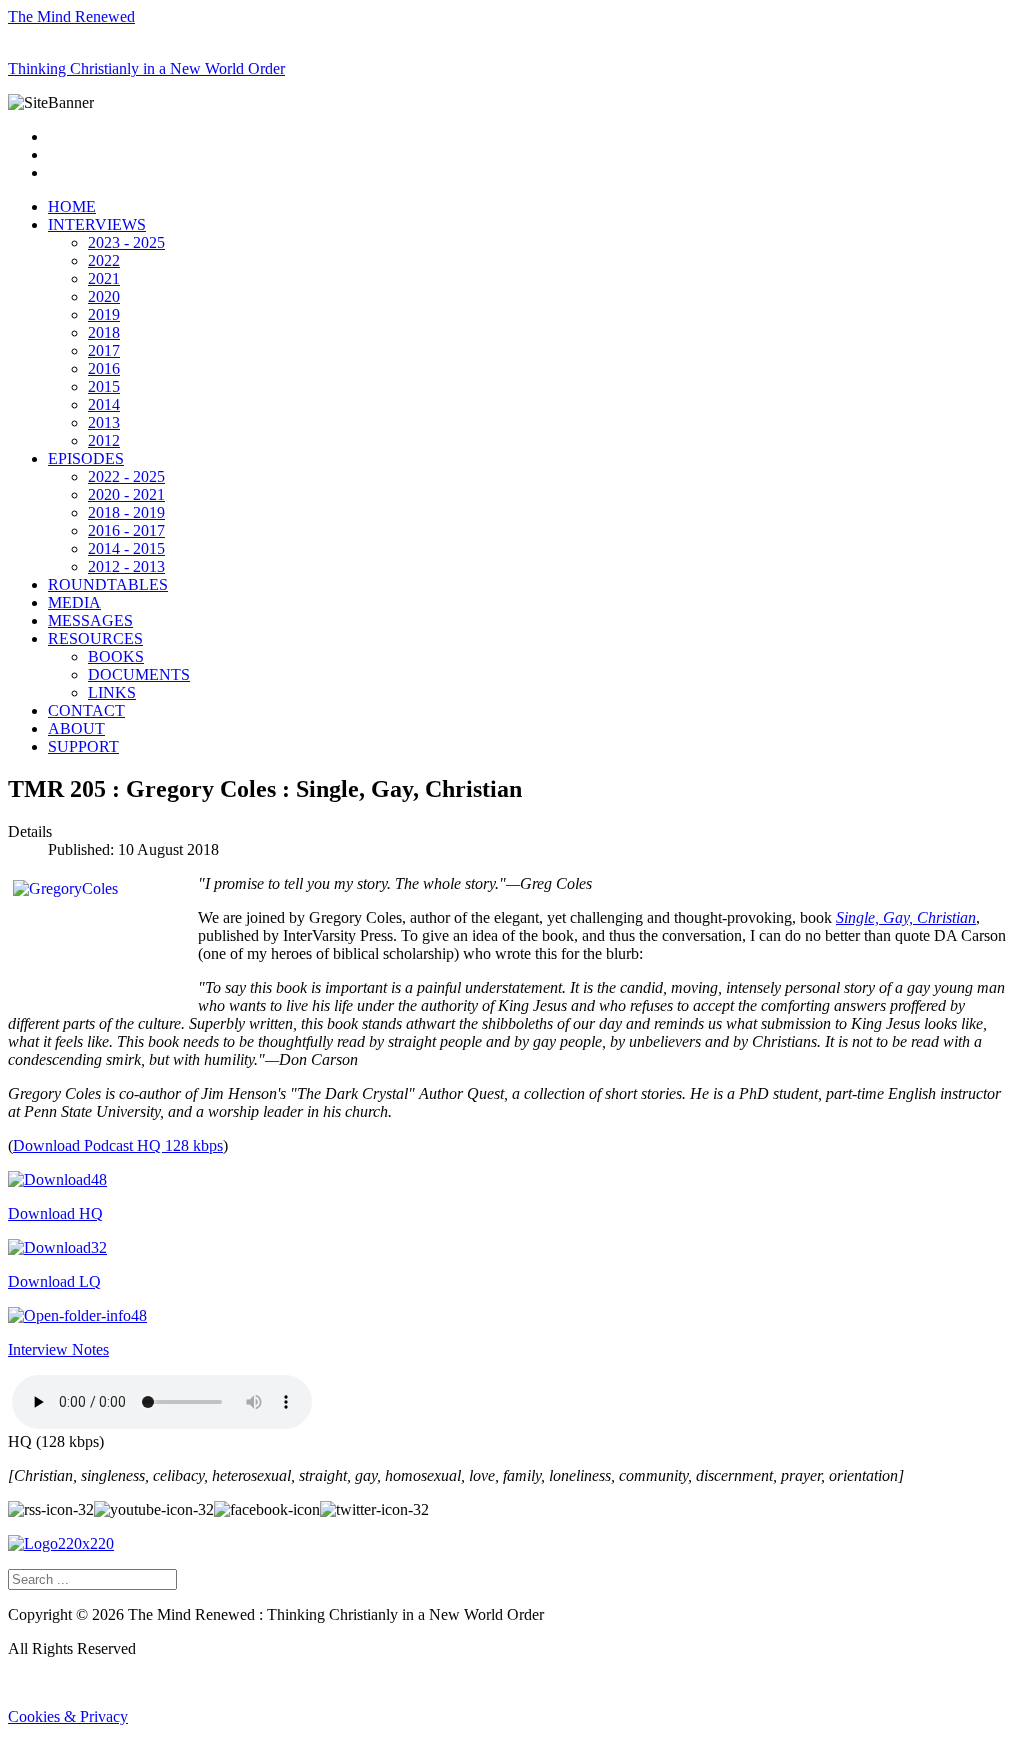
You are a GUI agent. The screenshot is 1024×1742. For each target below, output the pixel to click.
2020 (104, 296)
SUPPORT (83, 746)
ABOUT (76, 728)
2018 (104, 332)
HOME (72, 206)
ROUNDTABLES (108, 584)
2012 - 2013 (126, 566)
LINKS (112, 692)
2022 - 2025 (126, 476)
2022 (104, 260)
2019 (104, 314)
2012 (104, 440)
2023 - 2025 (126, 242)
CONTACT (86, 710)
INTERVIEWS (97, 224)
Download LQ (54, 1281)
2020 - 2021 (126, 494)
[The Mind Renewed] (61, 1543)
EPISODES (86, 458)
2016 (104, 368)
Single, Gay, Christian (906, 917)
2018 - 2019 (126, 512)
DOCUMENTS (139, 674)
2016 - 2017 (126, 530)
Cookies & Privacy (68, 1716)
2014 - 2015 (126, 548)
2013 (104, 422)
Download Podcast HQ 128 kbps (118, 1145)
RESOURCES (95, 638)
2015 (104, 386)
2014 (104, 404)
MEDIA (74, 602)
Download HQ (55, 1213)
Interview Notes (58, 1349)
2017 (104, 350)
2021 (104, 278)
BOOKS (116, 656)
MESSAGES (90, 620)
